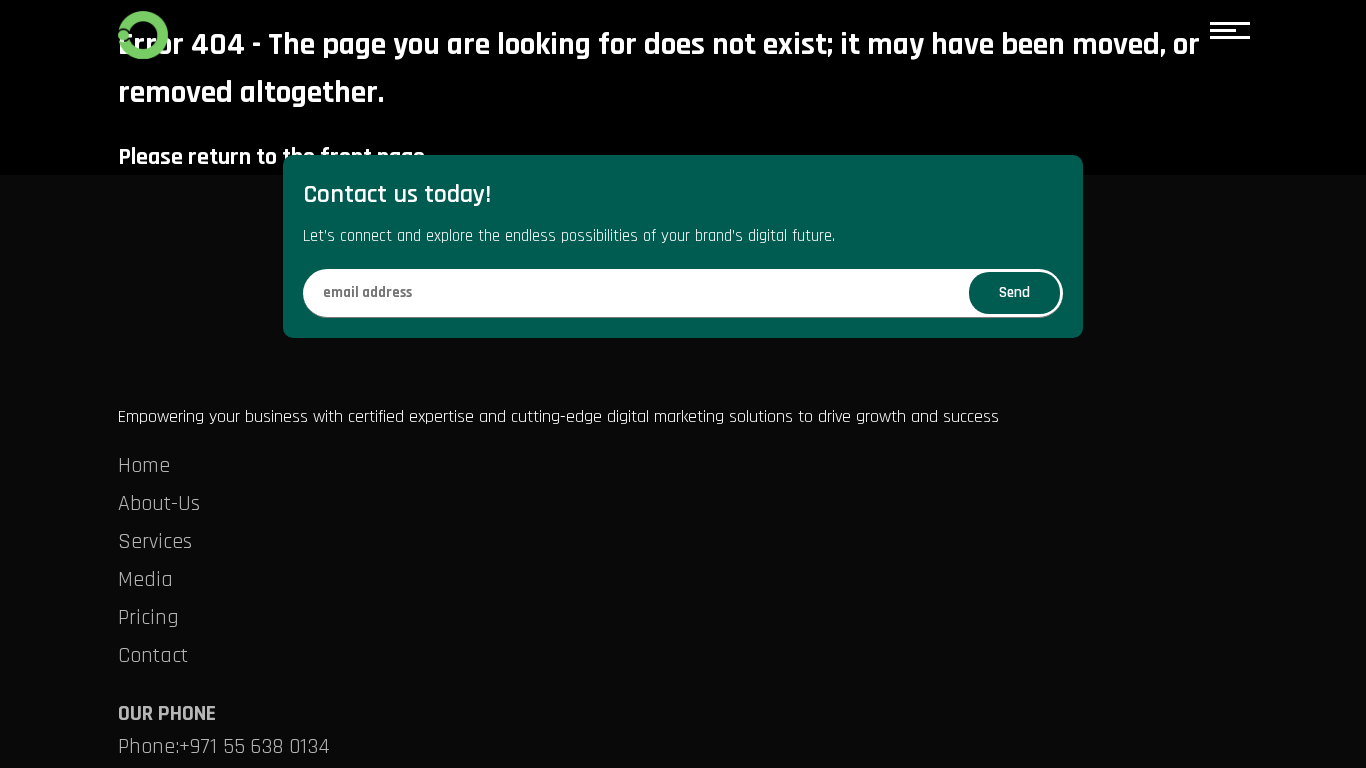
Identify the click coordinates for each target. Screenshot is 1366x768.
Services (155, 542)
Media (145, 580)
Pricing (148, 618)
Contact (153, 656)
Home (144, 466)
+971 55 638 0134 (254, 747)
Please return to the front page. (274, 157)
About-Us (159, 504)
